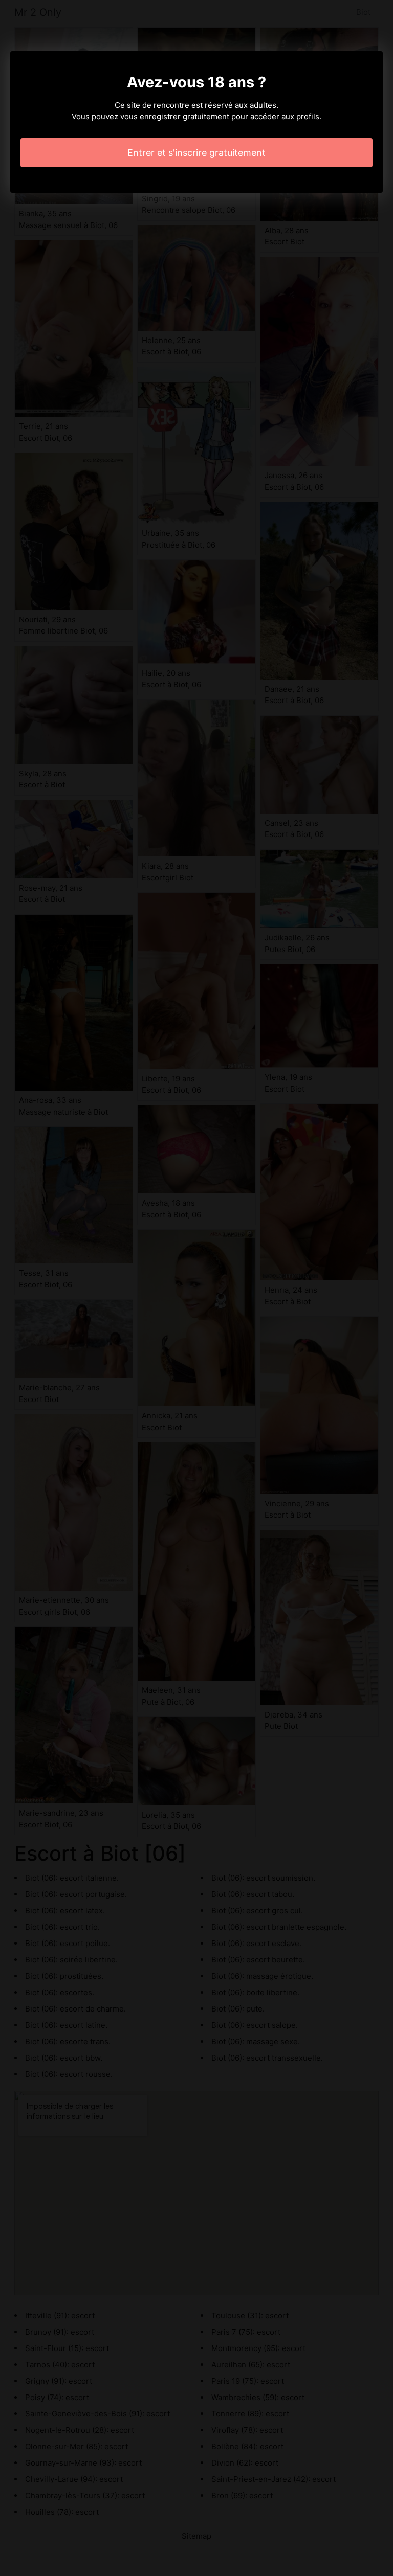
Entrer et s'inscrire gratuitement (196, 153)
